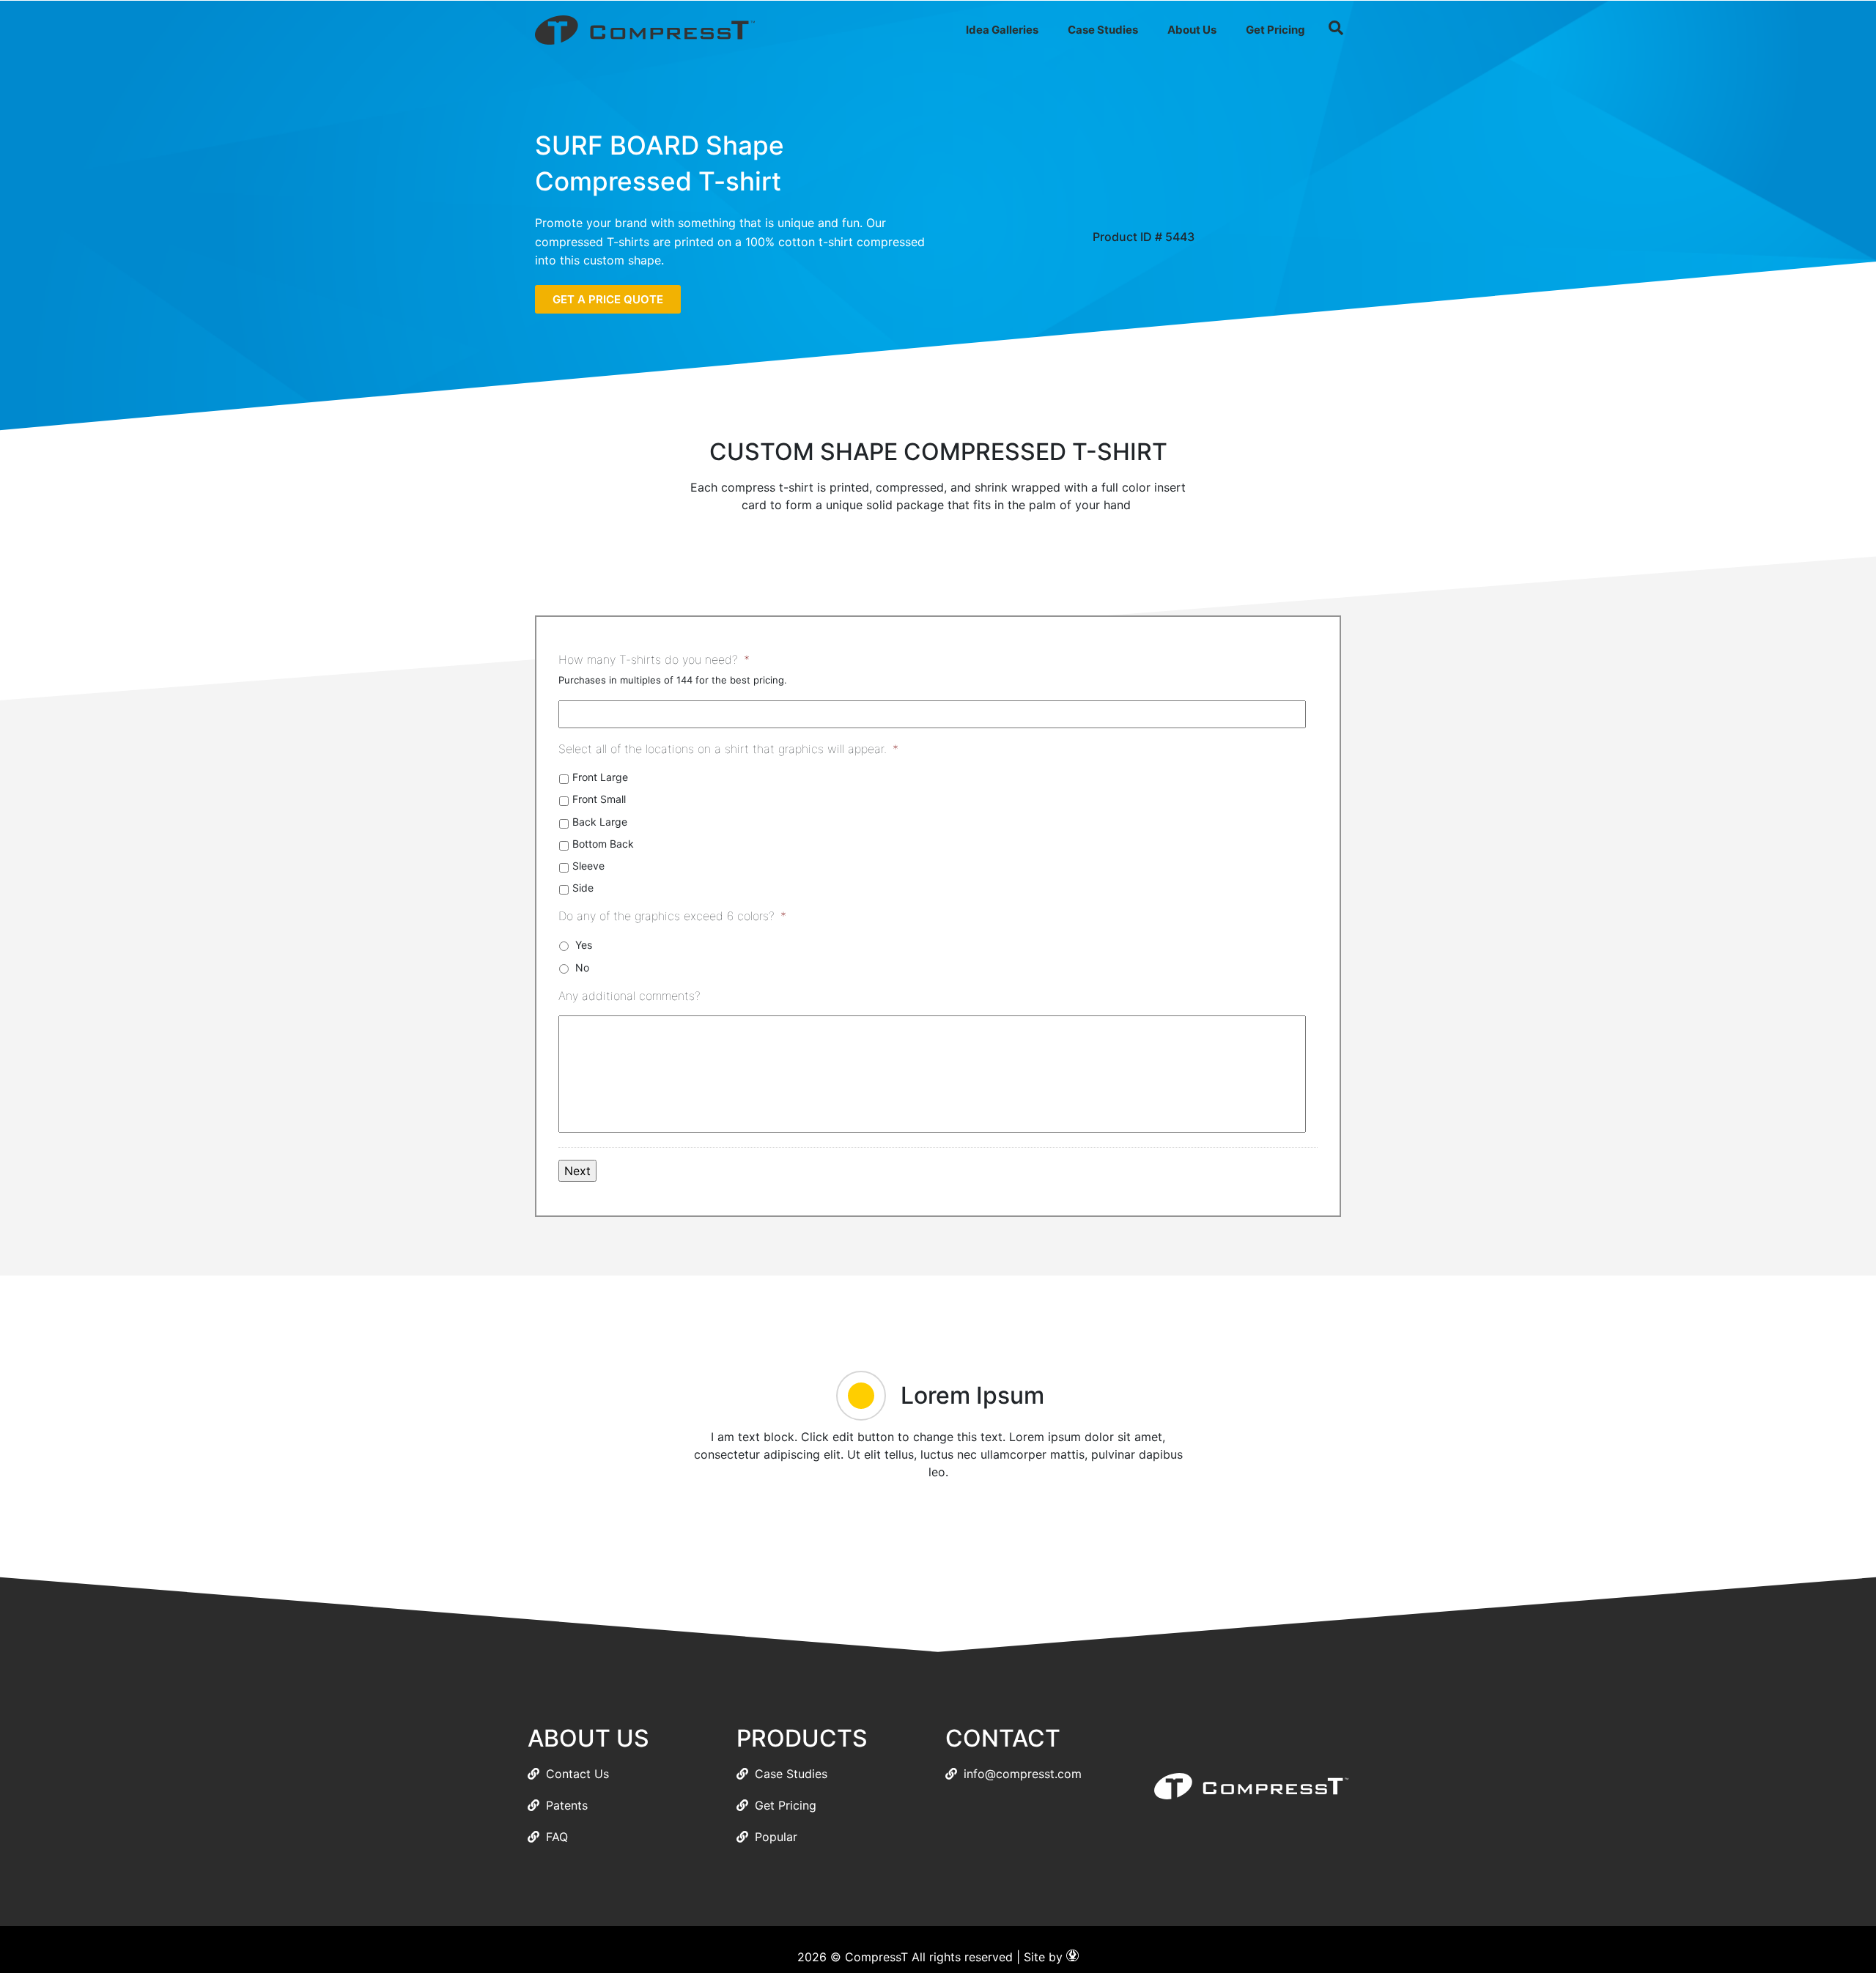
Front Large (600, 777)
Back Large (600, 822)
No (582, 967)
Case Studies (1103, 30)
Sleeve (588, 866)
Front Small (599, 799)
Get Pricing (1275, 30)
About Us (1192, 30)
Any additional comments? (629, 996)
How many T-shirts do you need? (654, 659)
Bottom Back (603, 844)
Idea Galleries (1002, 30)
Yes (584, 945)
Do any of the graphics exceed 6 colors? (672, 916)
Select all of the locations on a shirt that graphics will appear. (728, 749)
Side (583, 888)
